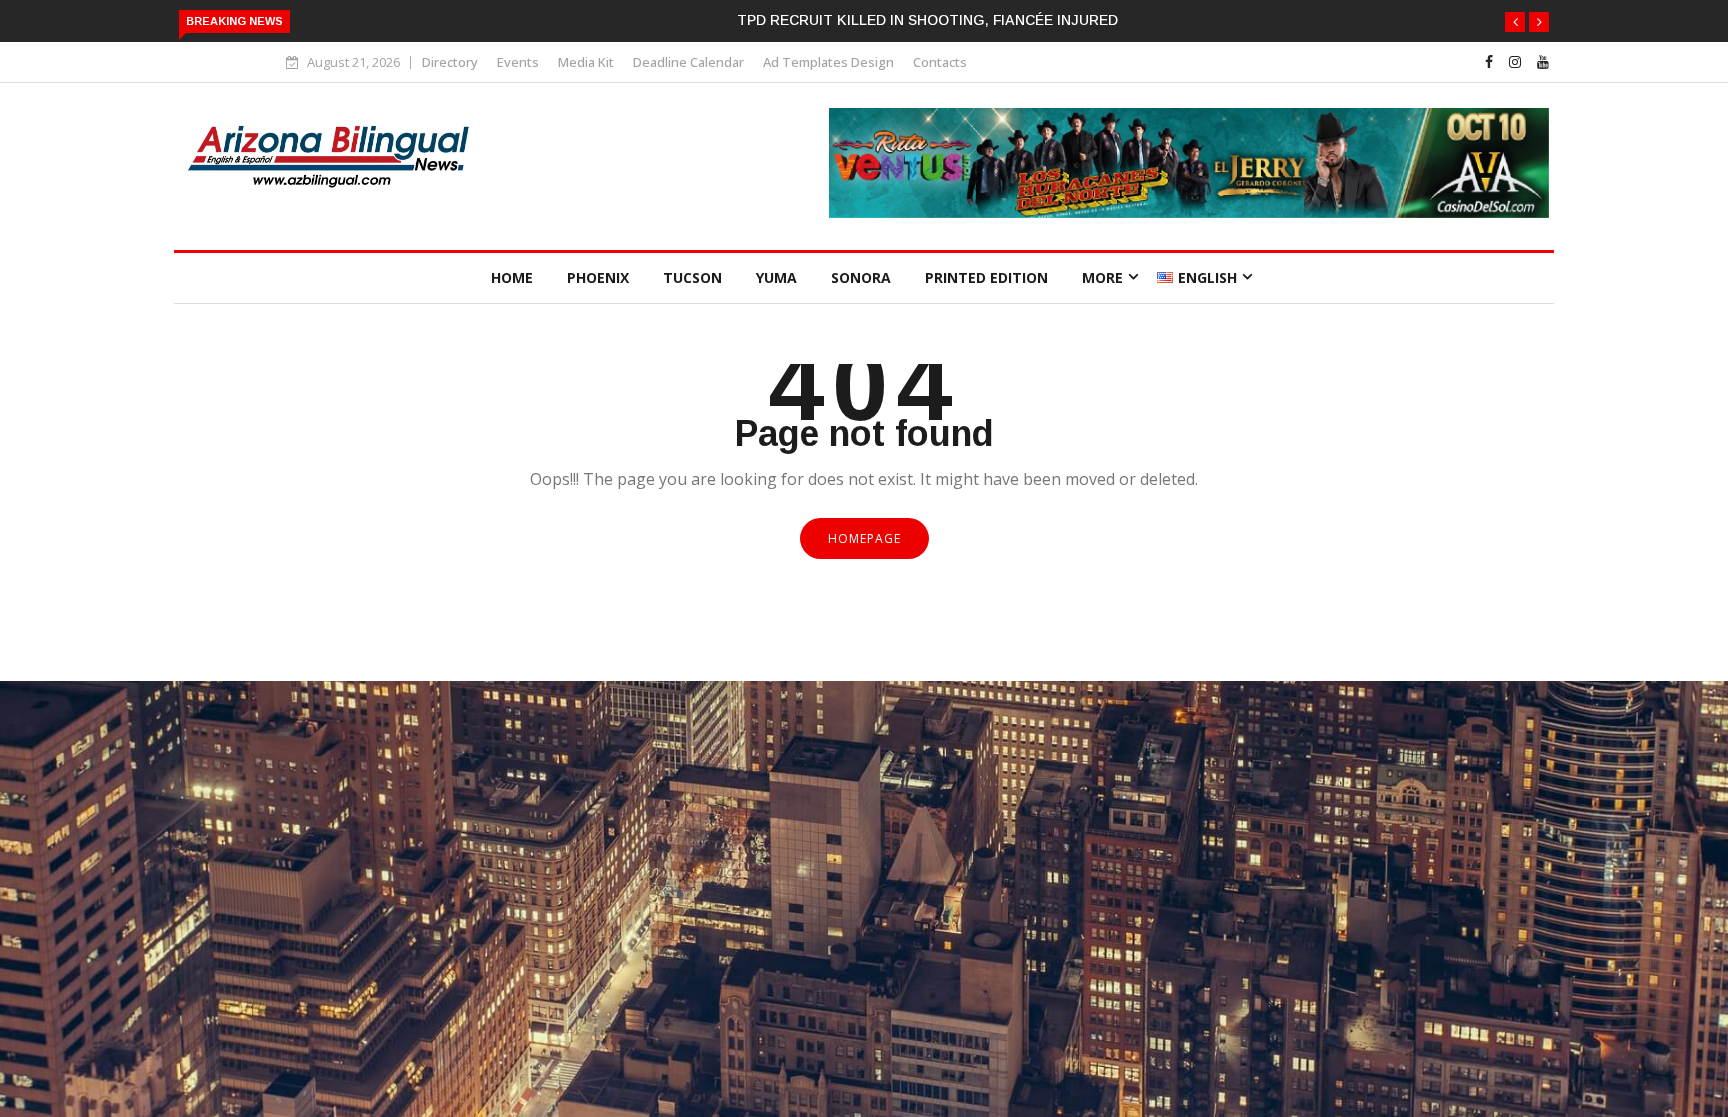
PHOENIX (598, 277)
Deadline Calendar (688, 62)
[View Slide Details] (1189, 212)
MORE (1102, 277)
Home (512, 277)
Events (518, 62)
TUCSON (692, 277)
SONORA (861, 277)
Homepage (864, 538)
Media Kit (586, 62)
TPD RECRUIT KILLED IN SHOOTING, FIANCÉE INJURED (927, 20)
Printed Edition (986, 277)
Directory (450, 62)
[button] (1515, 22)
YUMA (776, 277)
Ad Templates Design (828, 62)
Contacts (940, 62)
